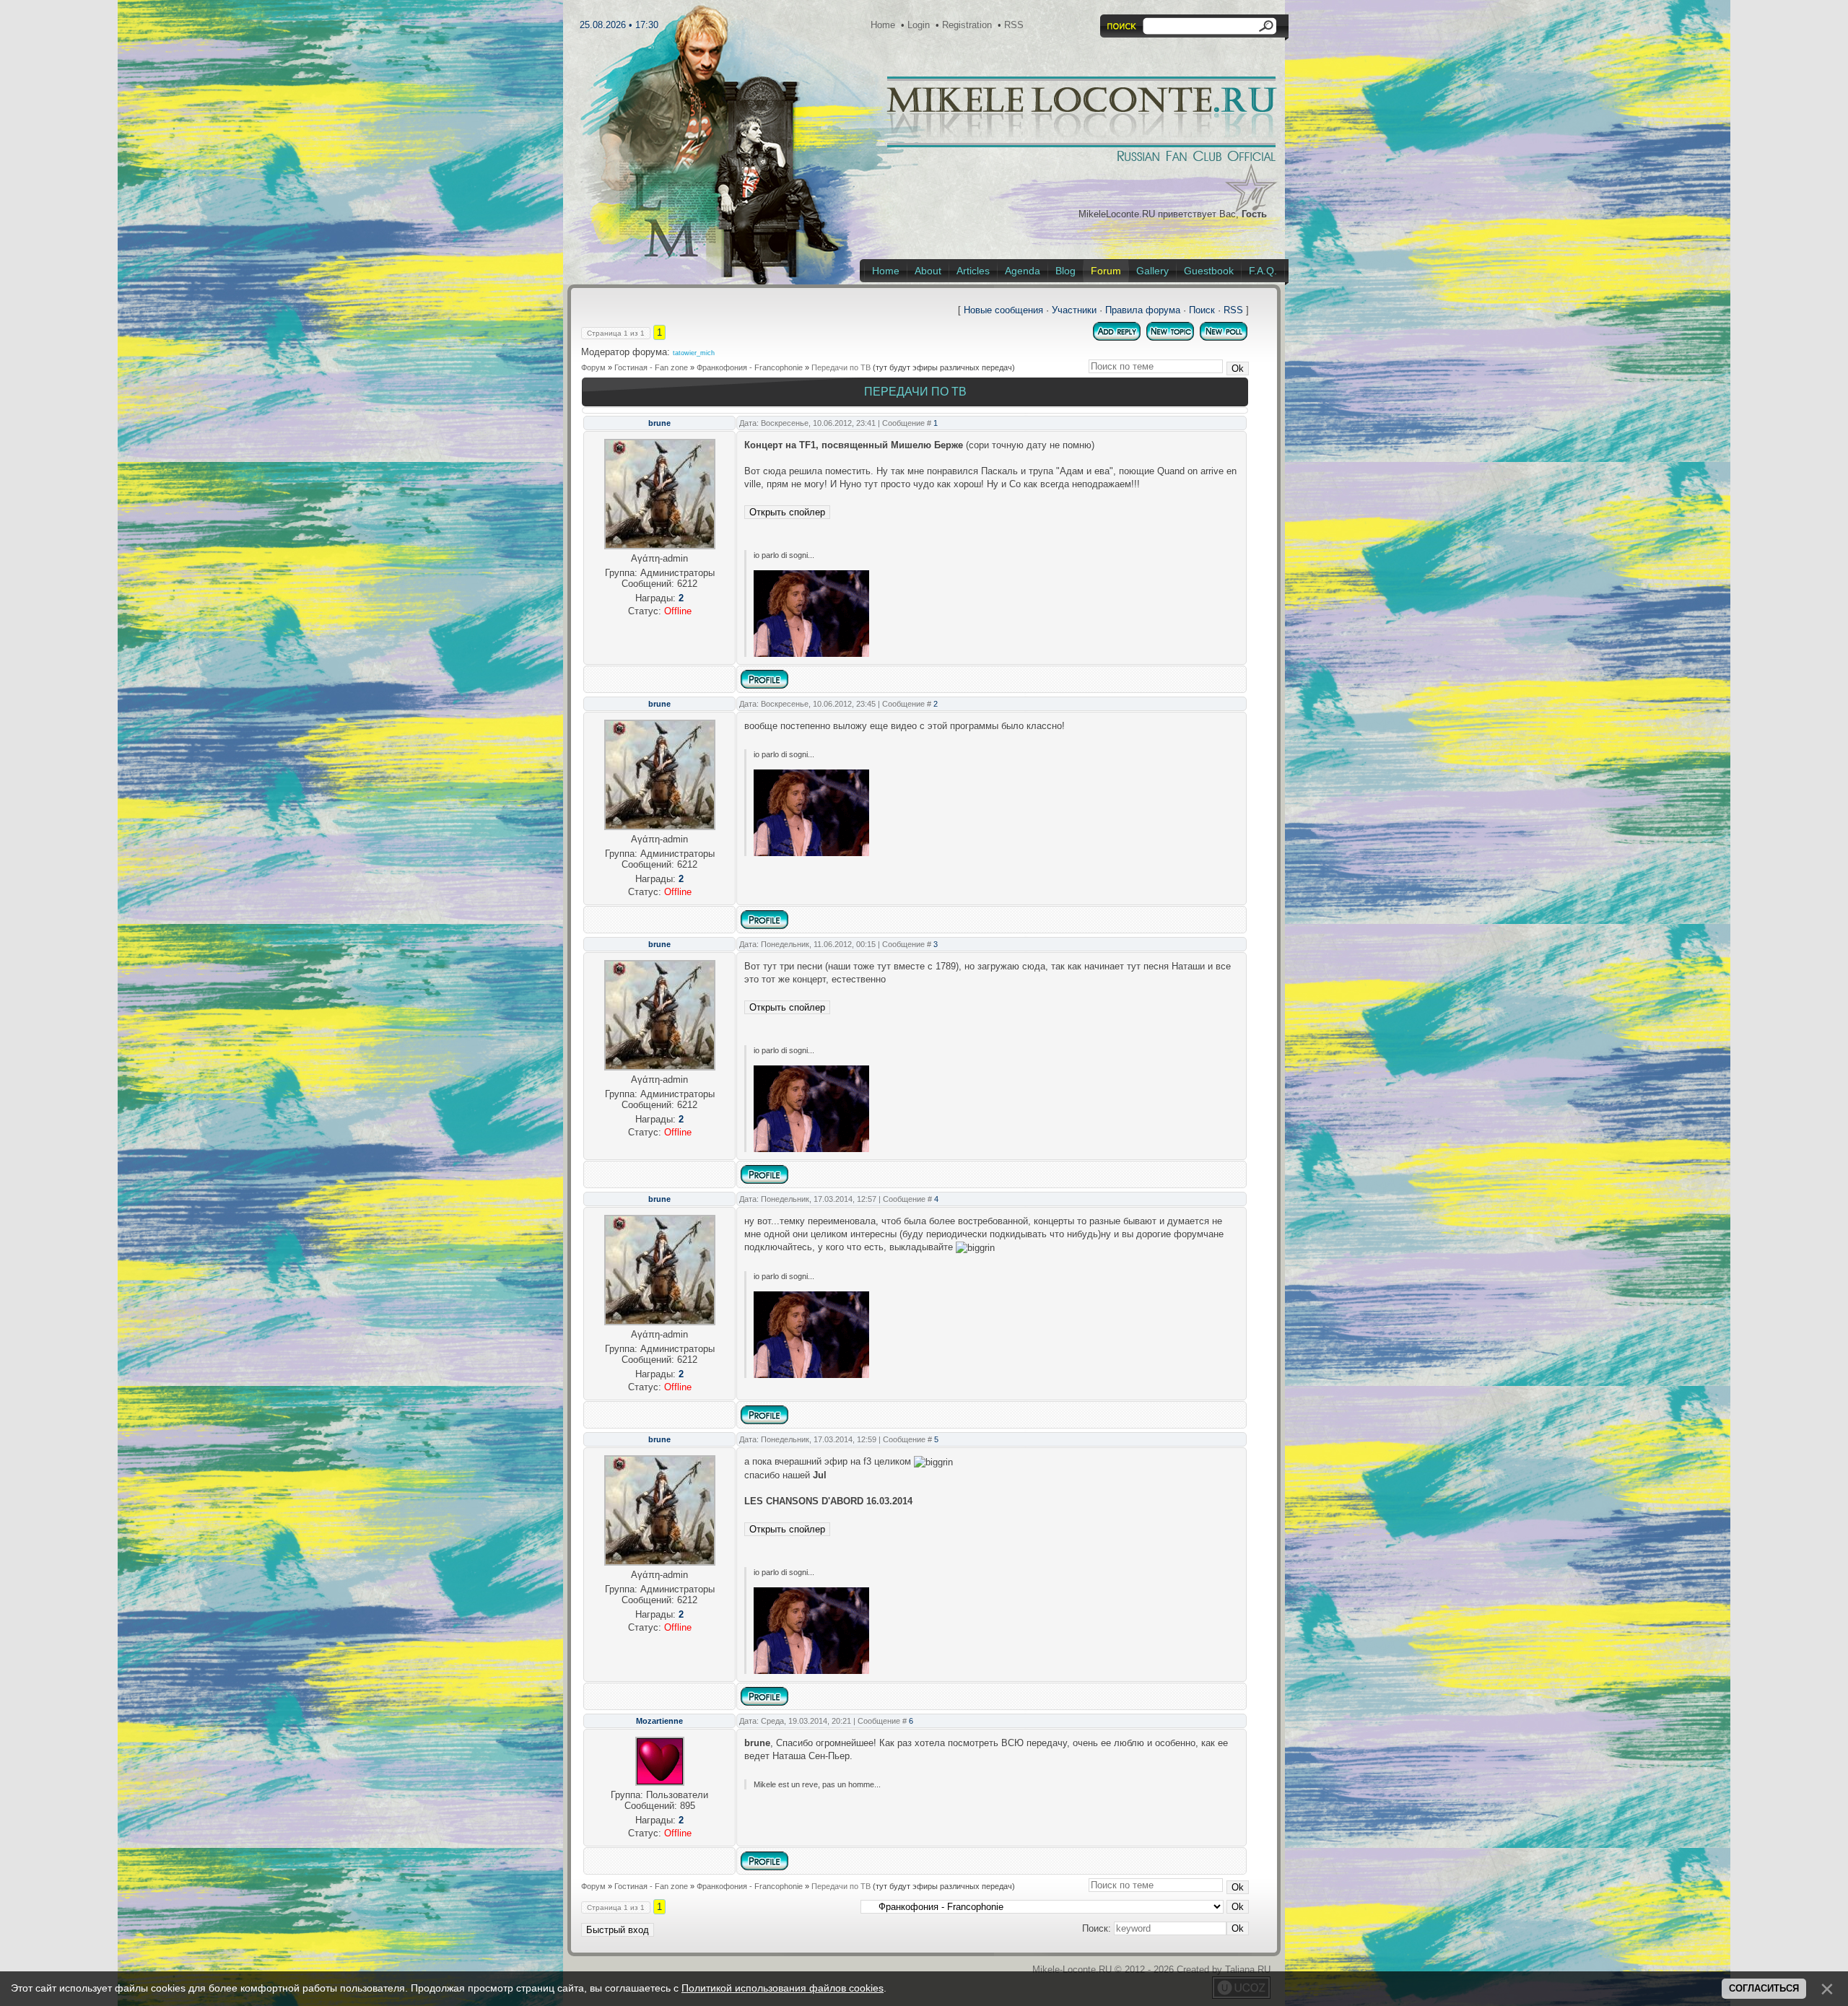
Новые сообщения (1003, 310)
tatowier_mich (694, 353)
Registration (967, 25)
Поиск (1202, 310)
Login (919, 25)
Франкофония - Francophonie (750, 367)
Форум (593, 367)
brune (659, 423)
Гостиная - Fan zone (651, 367)
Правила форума (1143, 310)
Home (883, 25)
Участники (1074, 310)
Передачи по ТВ (841, 367)
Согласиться (1764, 1988)
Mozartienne (659, 1721)
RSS (1014, 25)
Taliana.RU (1248, 1970)
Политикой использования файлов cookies (783, 1988)
